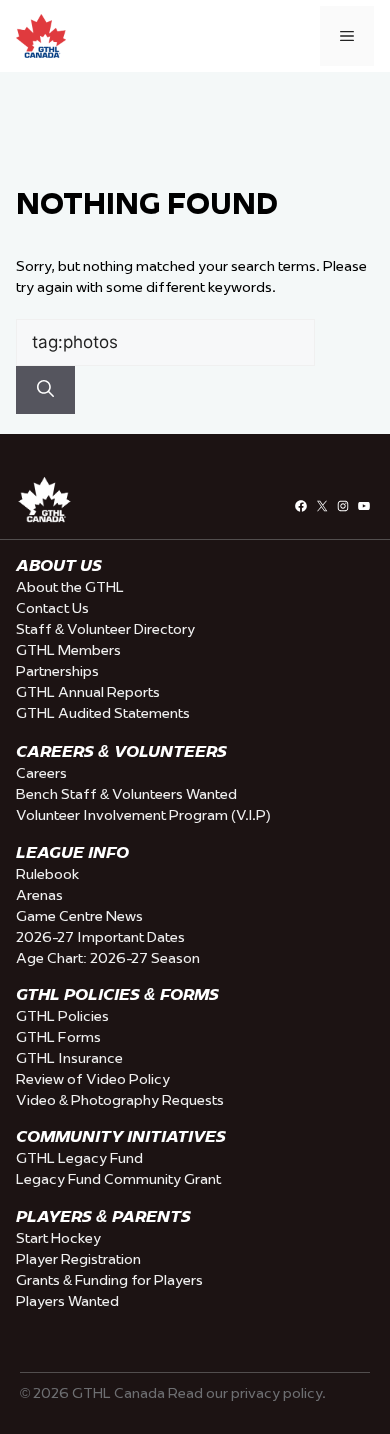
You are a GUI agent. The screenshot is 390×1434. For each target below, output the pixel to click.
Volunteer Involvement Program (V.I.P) (143, 815)
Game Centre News (79, 916)
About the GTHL (70, 587)
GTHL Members (68, 650)
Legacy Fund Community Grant (118, 1179)
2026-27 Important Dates (100, 937)
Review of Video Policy (93, 1079)
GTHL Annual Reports (88, 692)
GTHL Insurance (69, 1058)
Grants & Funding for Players (109, 1280)
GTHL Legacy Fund (79, 1158)
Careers (41, 773)
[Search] (45, 390)
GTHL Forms (58, 1037)
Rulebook (47, 874)
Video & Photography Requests (120, 1100)
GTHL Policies (62, 1016)
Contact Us (52, 608)
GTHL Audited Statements (103, 713)
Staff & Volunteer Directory (105, 629)
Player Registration (78, 1259)
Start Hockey (58, 1238)
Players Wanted (67, 1301)
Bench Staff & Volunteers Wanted (126, 794)
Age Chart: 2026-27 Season (108, 958)
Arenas (39, 895)
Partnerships (57, 671)
